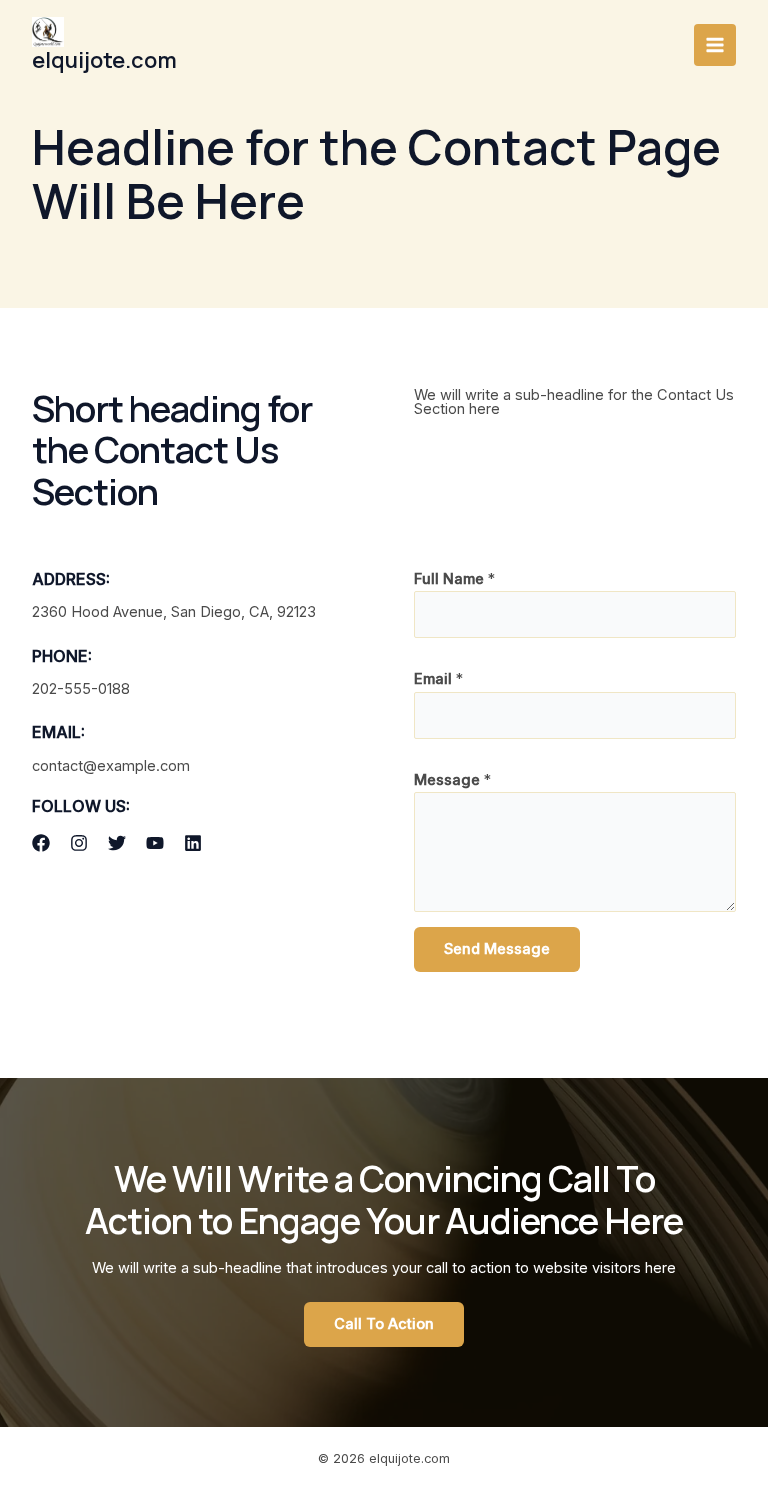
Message (452, 780)
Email (438, 679)
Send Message (497, 949)
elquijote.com (104, 60)
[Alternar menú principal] (715, 45)
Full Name (454, 579)
